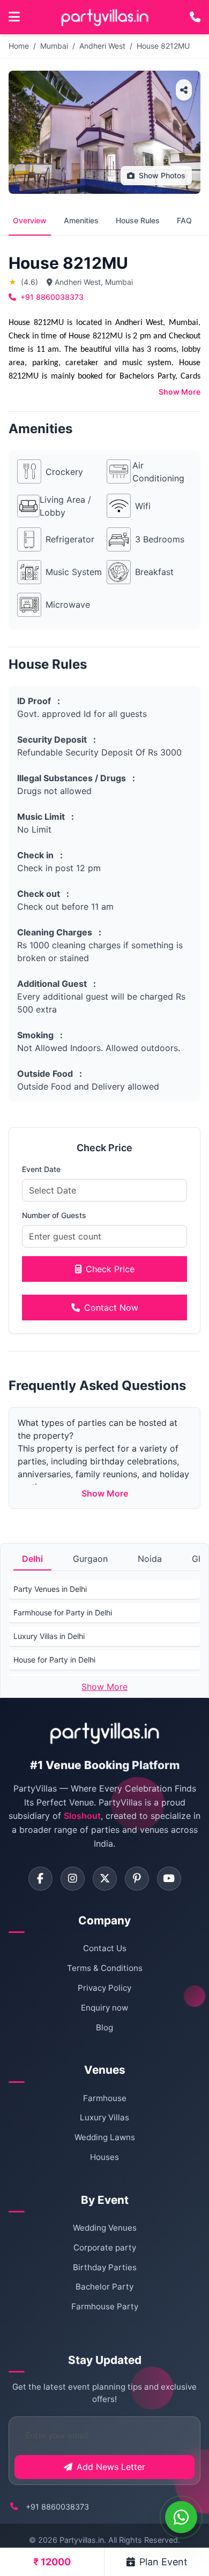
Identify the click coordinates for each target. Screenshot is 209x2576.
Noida (150, 1559)
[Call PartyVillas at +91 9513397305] (195, 17)
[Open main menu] (14, 17)
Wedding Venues (105, 2228)
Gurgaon (90, 1559)
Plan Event (163, 2562)
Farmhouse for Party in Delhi (63, 1612)
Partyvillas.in (82, 2540)
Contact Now (111, 1308)
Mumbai (54, 46)
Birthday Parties (105, 2267)
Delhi (32, 1559)
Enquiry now (104, 2008)
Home (19, 46)
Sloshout (82, 1816)
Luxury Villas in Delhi (49, 1636)
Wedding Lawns (105, 2137)
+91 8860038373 (52, 297)
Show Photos (162, 175)
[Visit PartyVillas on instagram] (73, 1879)
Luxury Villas (104, 2117)
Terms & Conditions (105, 1968)
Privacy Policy (104, 1988)
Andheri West (102, 46)
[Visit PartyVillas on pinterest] (137, 1879)
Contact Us (105, 1948)
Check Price (110, 1269)
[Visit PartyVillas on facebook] (40, 1879)
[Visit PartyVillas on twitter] (105, 1879)
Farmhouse (105, 2098)
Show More (180, 392)
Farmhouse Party (105, 2306)
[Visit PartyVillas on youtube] (169, 1879)
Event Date (41, 1169)
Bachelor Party (104, 2287)
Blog (104, 2027)
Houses (104, 2157)
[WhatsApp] (181, 2517)
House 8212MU (163, 46)
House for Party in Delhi (54, 1660)
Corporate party (105, 2248)
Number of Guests (54, 1215)
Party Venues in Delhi (50, 1589)
